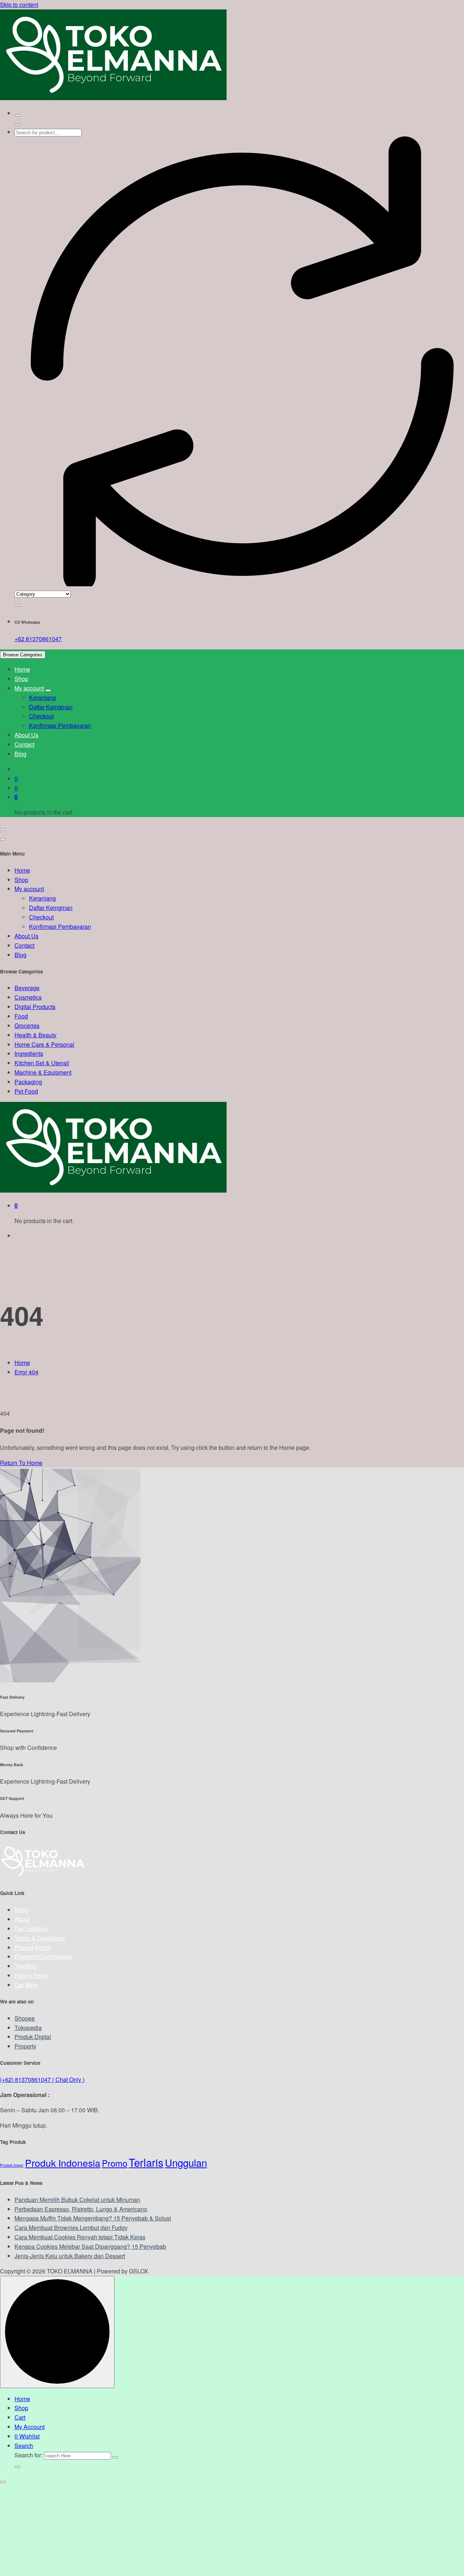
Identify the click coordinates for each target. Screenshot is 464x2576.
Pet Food (26, 1091)
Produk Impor (12, 2165)
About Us (26, 735)
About (22, 1919)
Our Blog (26, 1985)
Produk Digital (33, 2037)
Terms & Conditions (40, 1938)
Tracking (26, 1966)
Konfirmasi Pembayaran (60, 725)
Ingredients (29, 1053)
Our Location (31, 1929)
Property (25, 2046)
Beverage (27, 988)
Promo (115, 2163)
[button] (3, 2482)
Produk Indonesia (63, 2163)
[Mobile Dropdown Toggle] (48, 690)
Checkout (41, 716)
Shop (21, 679)
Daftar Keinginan (51, 707)
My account (29, 688)
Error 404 (26, 1372)
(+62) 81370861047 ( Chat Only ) (42, 2079)
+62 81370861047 (38, 639)
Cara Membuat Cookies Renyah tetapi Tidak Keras (80, 2237)
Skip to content (19, 5)
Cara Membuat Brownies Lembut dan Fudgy (71, 2228)
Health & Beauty (36, 1035)
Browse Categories (23, 655)
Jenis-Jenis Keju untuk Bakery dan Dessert (70, 2256)
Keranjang (42, 698)
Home (22, 669)
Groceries (27, 1026)
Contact (24, 744)
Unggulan (186, 2162)
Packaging (28, 1082)
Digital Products (35, 1007)
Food (21, 1016)
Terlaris (146, 2162)
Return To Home (21, 1463)
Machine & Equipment (43, 1072)
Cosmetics (28, 997)
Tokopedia (28, 2028)
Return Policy (32, 1975)
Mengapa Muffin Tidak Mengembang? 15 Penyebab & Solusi (93, 2218)
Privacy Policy (33, 1947)
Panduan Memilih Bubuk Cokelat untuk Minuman (77, 2200)
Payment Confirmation (43, 1956)
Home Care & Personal (44, 1044)
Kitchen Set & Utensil (42, 1063)
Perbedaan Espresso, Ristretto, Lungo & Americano (81, 2209)
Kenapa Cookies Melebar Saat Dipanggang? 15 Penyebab (90, 2246)
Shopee (25, 2018)
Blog (20, 754)
